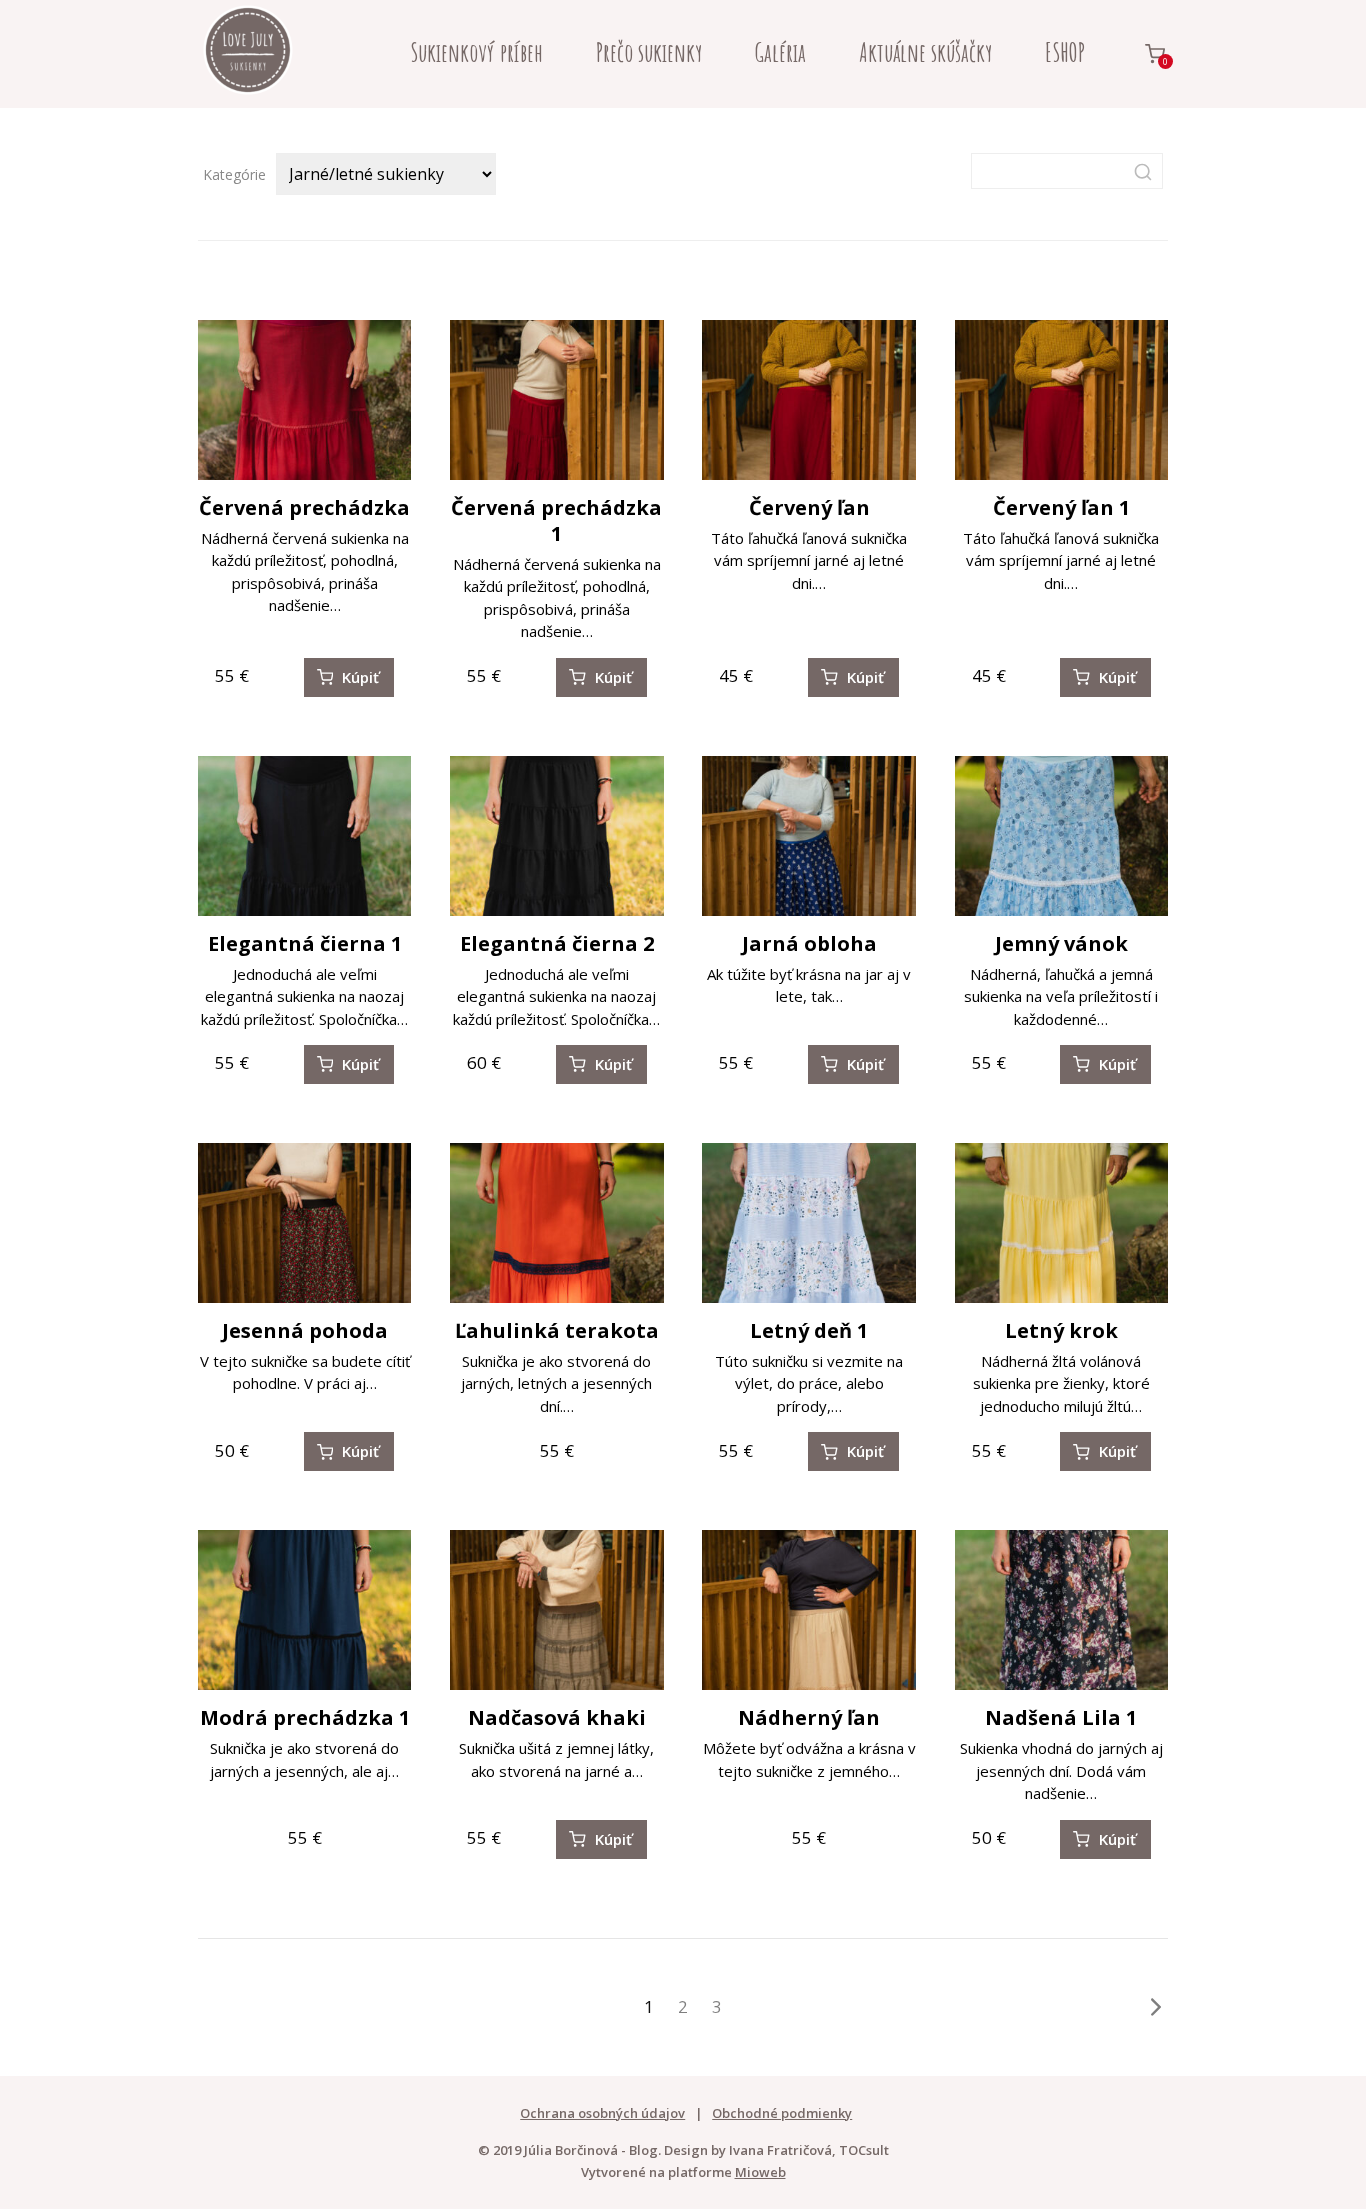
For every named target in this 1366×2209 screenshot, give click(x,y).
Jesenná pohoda (305, 1330)
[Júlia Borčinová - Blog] (248, 54)
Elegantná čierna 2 (557, 943)
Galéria (780, 52)
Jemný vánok (1061, 943)
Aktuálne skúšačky (925, 52)
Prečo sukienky (649, 52)
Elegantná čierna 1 (305, 943)
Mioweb (760, 2172)
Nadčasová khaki (557, 1717)
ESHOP (1065, 52)
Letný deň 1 (809, 1330)
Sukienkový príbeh (476, 52)
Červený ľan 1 (1061, 507)
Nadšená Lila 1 (1061, 1717)
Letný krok (1061, 1330)
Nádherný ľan (809, 1717)
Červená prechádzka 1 (556, 520)
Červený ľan (809, 507)
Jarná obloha (809, 943)
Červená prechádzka (304, 507)
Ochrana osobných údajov (602, 2113)
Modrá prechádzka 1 (305, 1717)
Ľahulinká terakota (557, 1330)
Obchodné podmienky (782, 2113)
